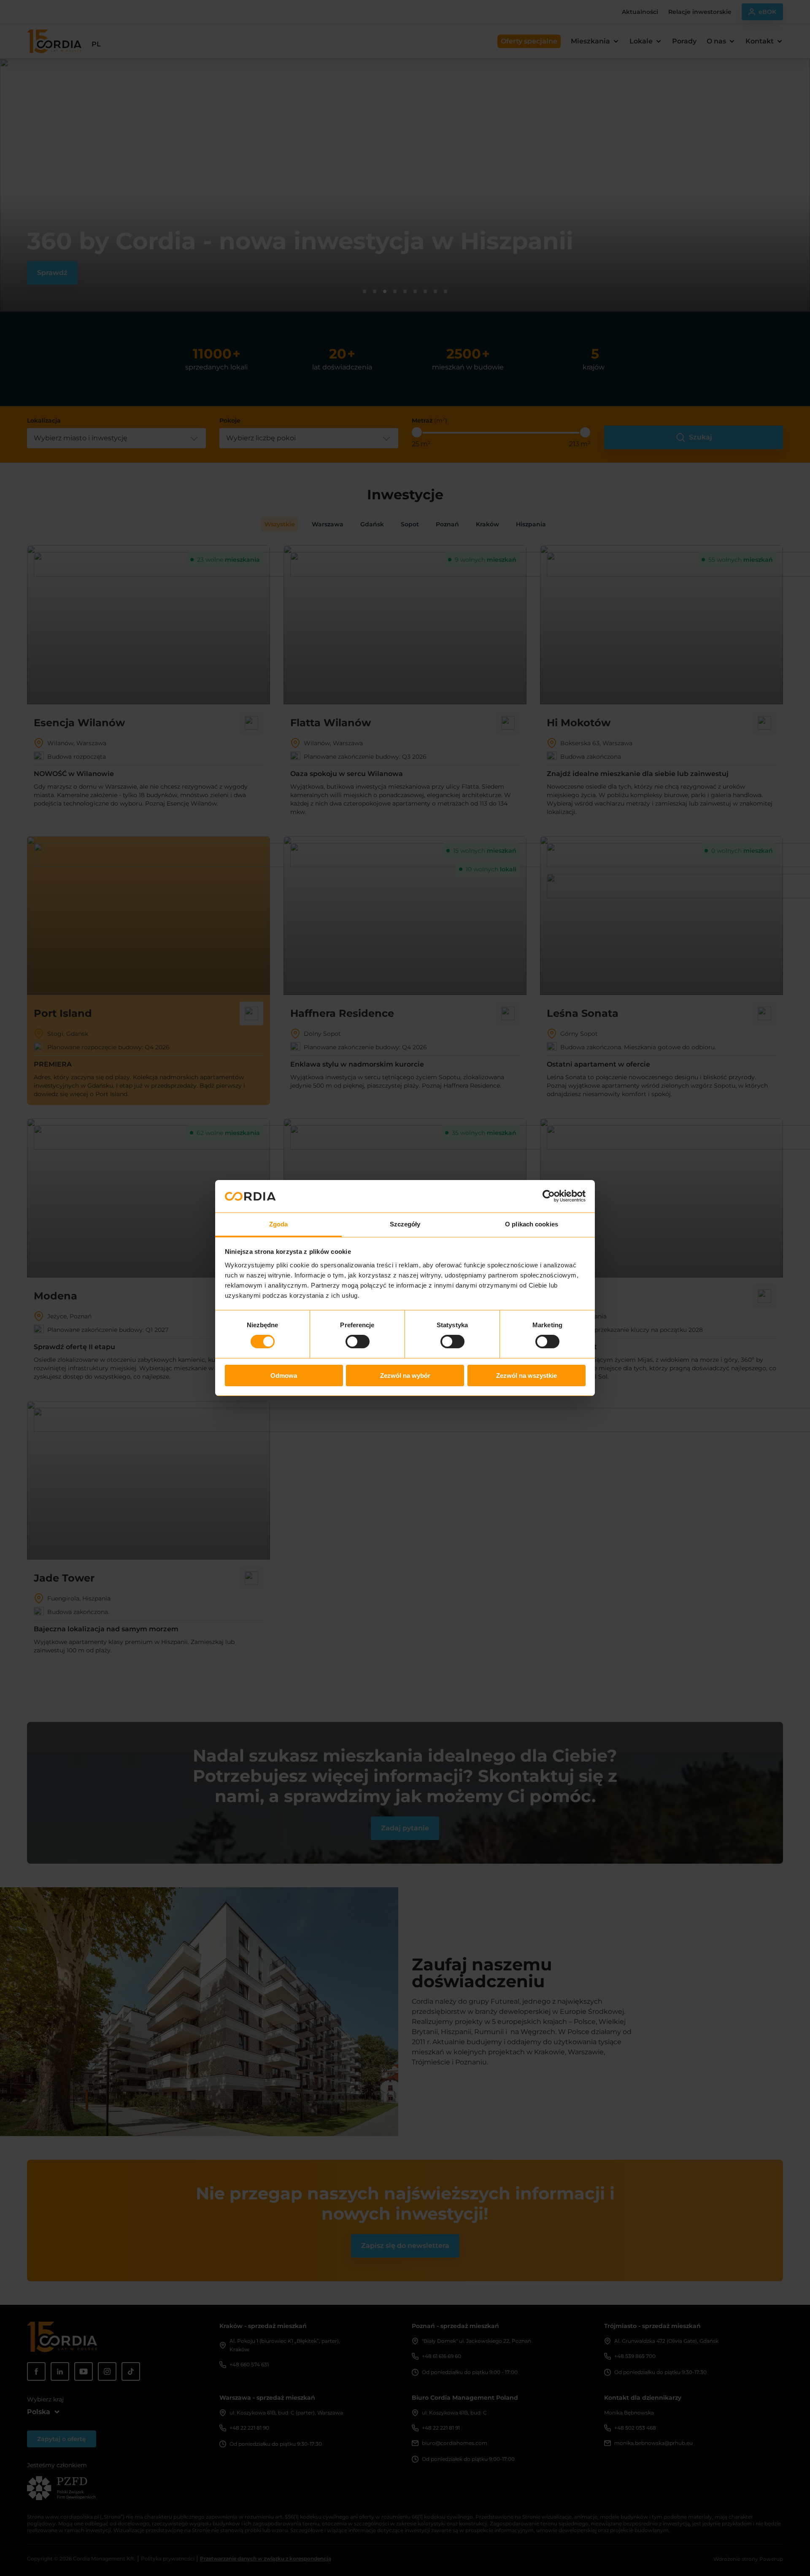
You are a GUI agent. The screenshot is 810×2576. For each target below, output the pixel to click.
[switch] (358, 1342)
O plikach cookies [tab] (532, 1224)
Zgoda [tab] (279, 1224)
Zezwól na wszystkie (526, 1376)
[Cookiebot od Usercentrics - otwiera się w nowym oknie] (549, 1196)
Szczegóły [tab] (405, 1224)
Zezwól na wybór (405, 1376)
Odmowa (284, 1376)
